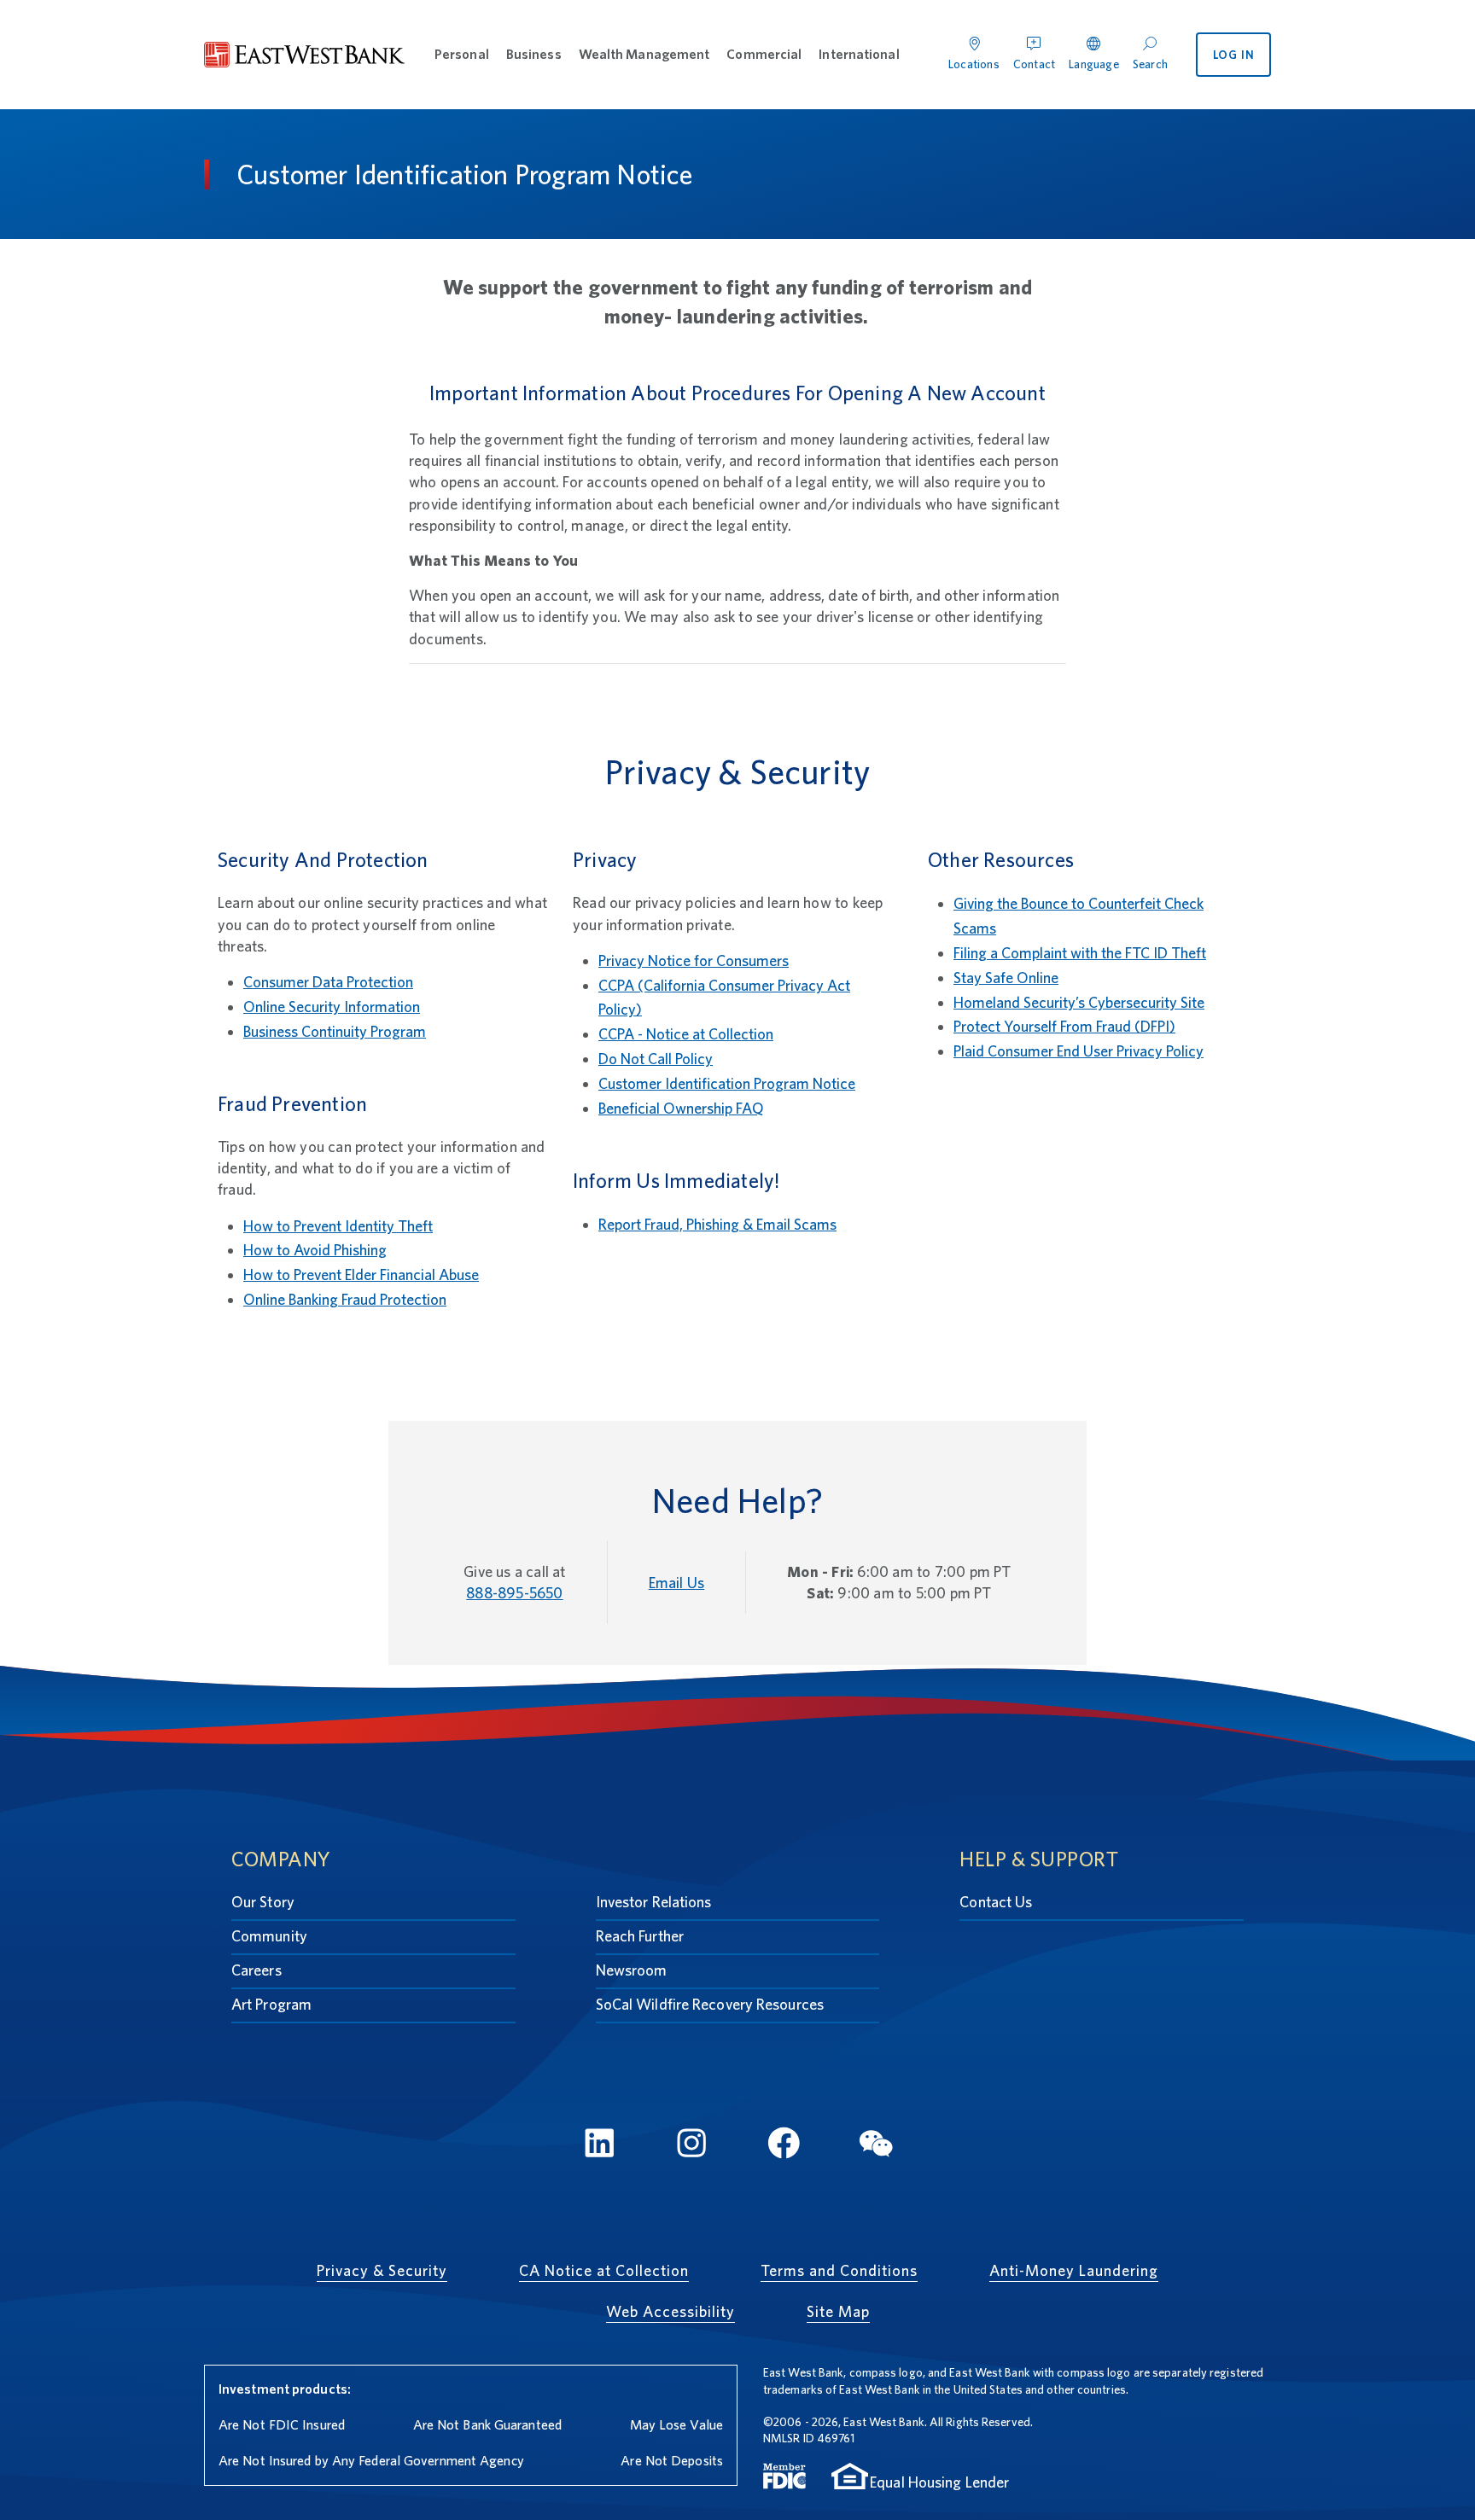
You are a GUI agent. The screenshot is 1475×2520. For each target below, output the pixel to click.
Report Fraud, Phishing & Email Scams (717, 1224)
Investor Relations (654, 1902)
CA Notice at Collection (604, 2270)
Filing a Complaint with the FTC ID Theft (1080, 953)
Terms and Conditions (839, 2270)
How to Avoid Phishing (315, 1250)
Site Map (838, 2311)
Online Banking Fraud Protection (345, 1299)
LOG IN (1234, 55)
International (859, 54)
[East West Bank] (305, 55)
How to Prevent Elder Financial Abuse (361, 1275)
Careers (257, 1970)
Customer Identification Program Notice (727, 1083)
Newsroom (632, 1970)
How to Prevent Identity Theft (338, 1226)
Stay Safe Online (1006, 978)
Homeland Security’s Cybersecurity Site (1079, 1002)
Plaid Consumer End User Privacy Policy (1079, 1051)
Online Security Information (332, 1007)
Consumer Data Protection (328, 982)
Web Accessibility (670, 2311)
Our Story (263, 1902)
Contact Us (996, 1902)
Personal (462, 54)
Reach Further (640, 1936)
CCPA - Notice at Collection (686, 1034)
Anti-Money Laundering (1074, 2270)
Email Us (677, 1583)
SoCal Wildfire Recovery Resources (710, 2004)
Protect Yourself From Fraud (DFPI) (1064, 1026)
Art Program (271, 2004)
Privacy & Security (382, 2270)
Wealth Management (644, 54)
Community (269, 1936)
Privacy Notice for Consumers (694, 960)
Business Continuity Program (335, 1031)
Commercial (764, 54)
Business (534, 54)
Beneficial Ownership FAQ (681, 1108)
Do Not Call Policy (656, 1059)
